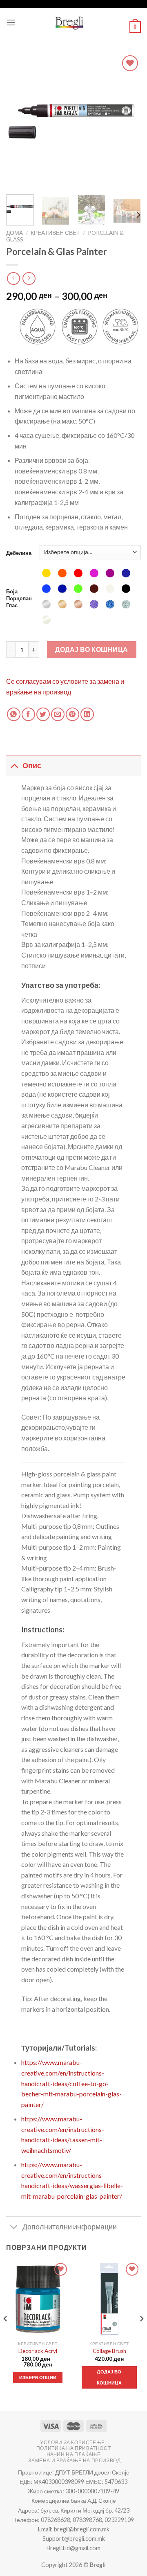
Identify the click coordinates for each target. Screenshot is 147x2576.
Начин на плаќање (74, 2454)
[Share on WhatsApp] (14, 714)
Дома (14, 233)
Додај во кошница (92, 649)
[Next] (128, 121)
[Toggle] (14, 765)
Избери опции (38, 2377)
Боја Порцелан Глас (19, 598)
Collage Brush (109, 2351)
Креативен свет (55, 233)
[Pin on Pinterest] (72, 714)
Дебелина (19, 553)
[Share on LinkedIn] (87, 714)
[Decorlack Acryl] (38, 2299)
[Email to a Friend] (58, 714)
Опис (32, 765)
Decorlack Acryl (38, 2351)
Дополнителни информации (70, 2227)
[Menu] (11, 22)
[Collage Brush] (109, 2299)
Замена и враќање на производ (74, 2460)
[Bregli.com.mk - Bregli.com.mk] (69, 23)
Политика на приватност (73, 2448)
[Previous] (19, 121)
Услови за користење (72, 2442)
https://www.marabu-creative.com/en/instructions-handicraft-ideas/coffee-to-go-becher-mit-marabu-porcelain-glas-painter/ (71, 2083)
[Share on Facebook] (28, 714)
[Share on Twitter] (43, 714)
